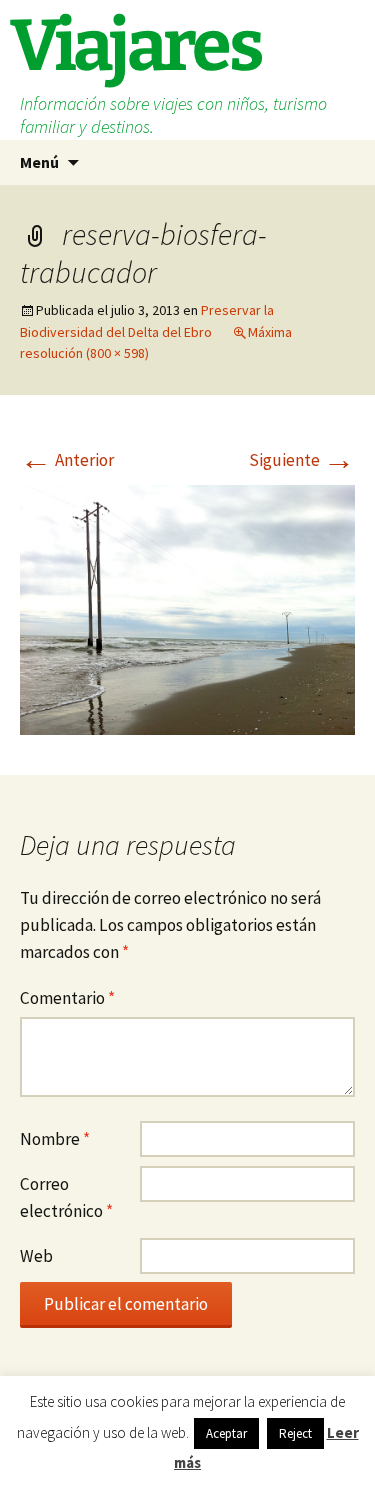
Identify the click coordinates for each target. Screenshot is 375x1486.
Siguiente (302, 460)
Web (36, 1256)
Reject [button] (295, 1433)
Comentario (67, 998)
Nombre (55, 1139)
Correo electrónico (66, 1197)
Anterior (67, 460)
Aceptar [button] (226, 1433)
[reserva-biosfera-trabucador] (187, 608)
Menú (39, 162)
